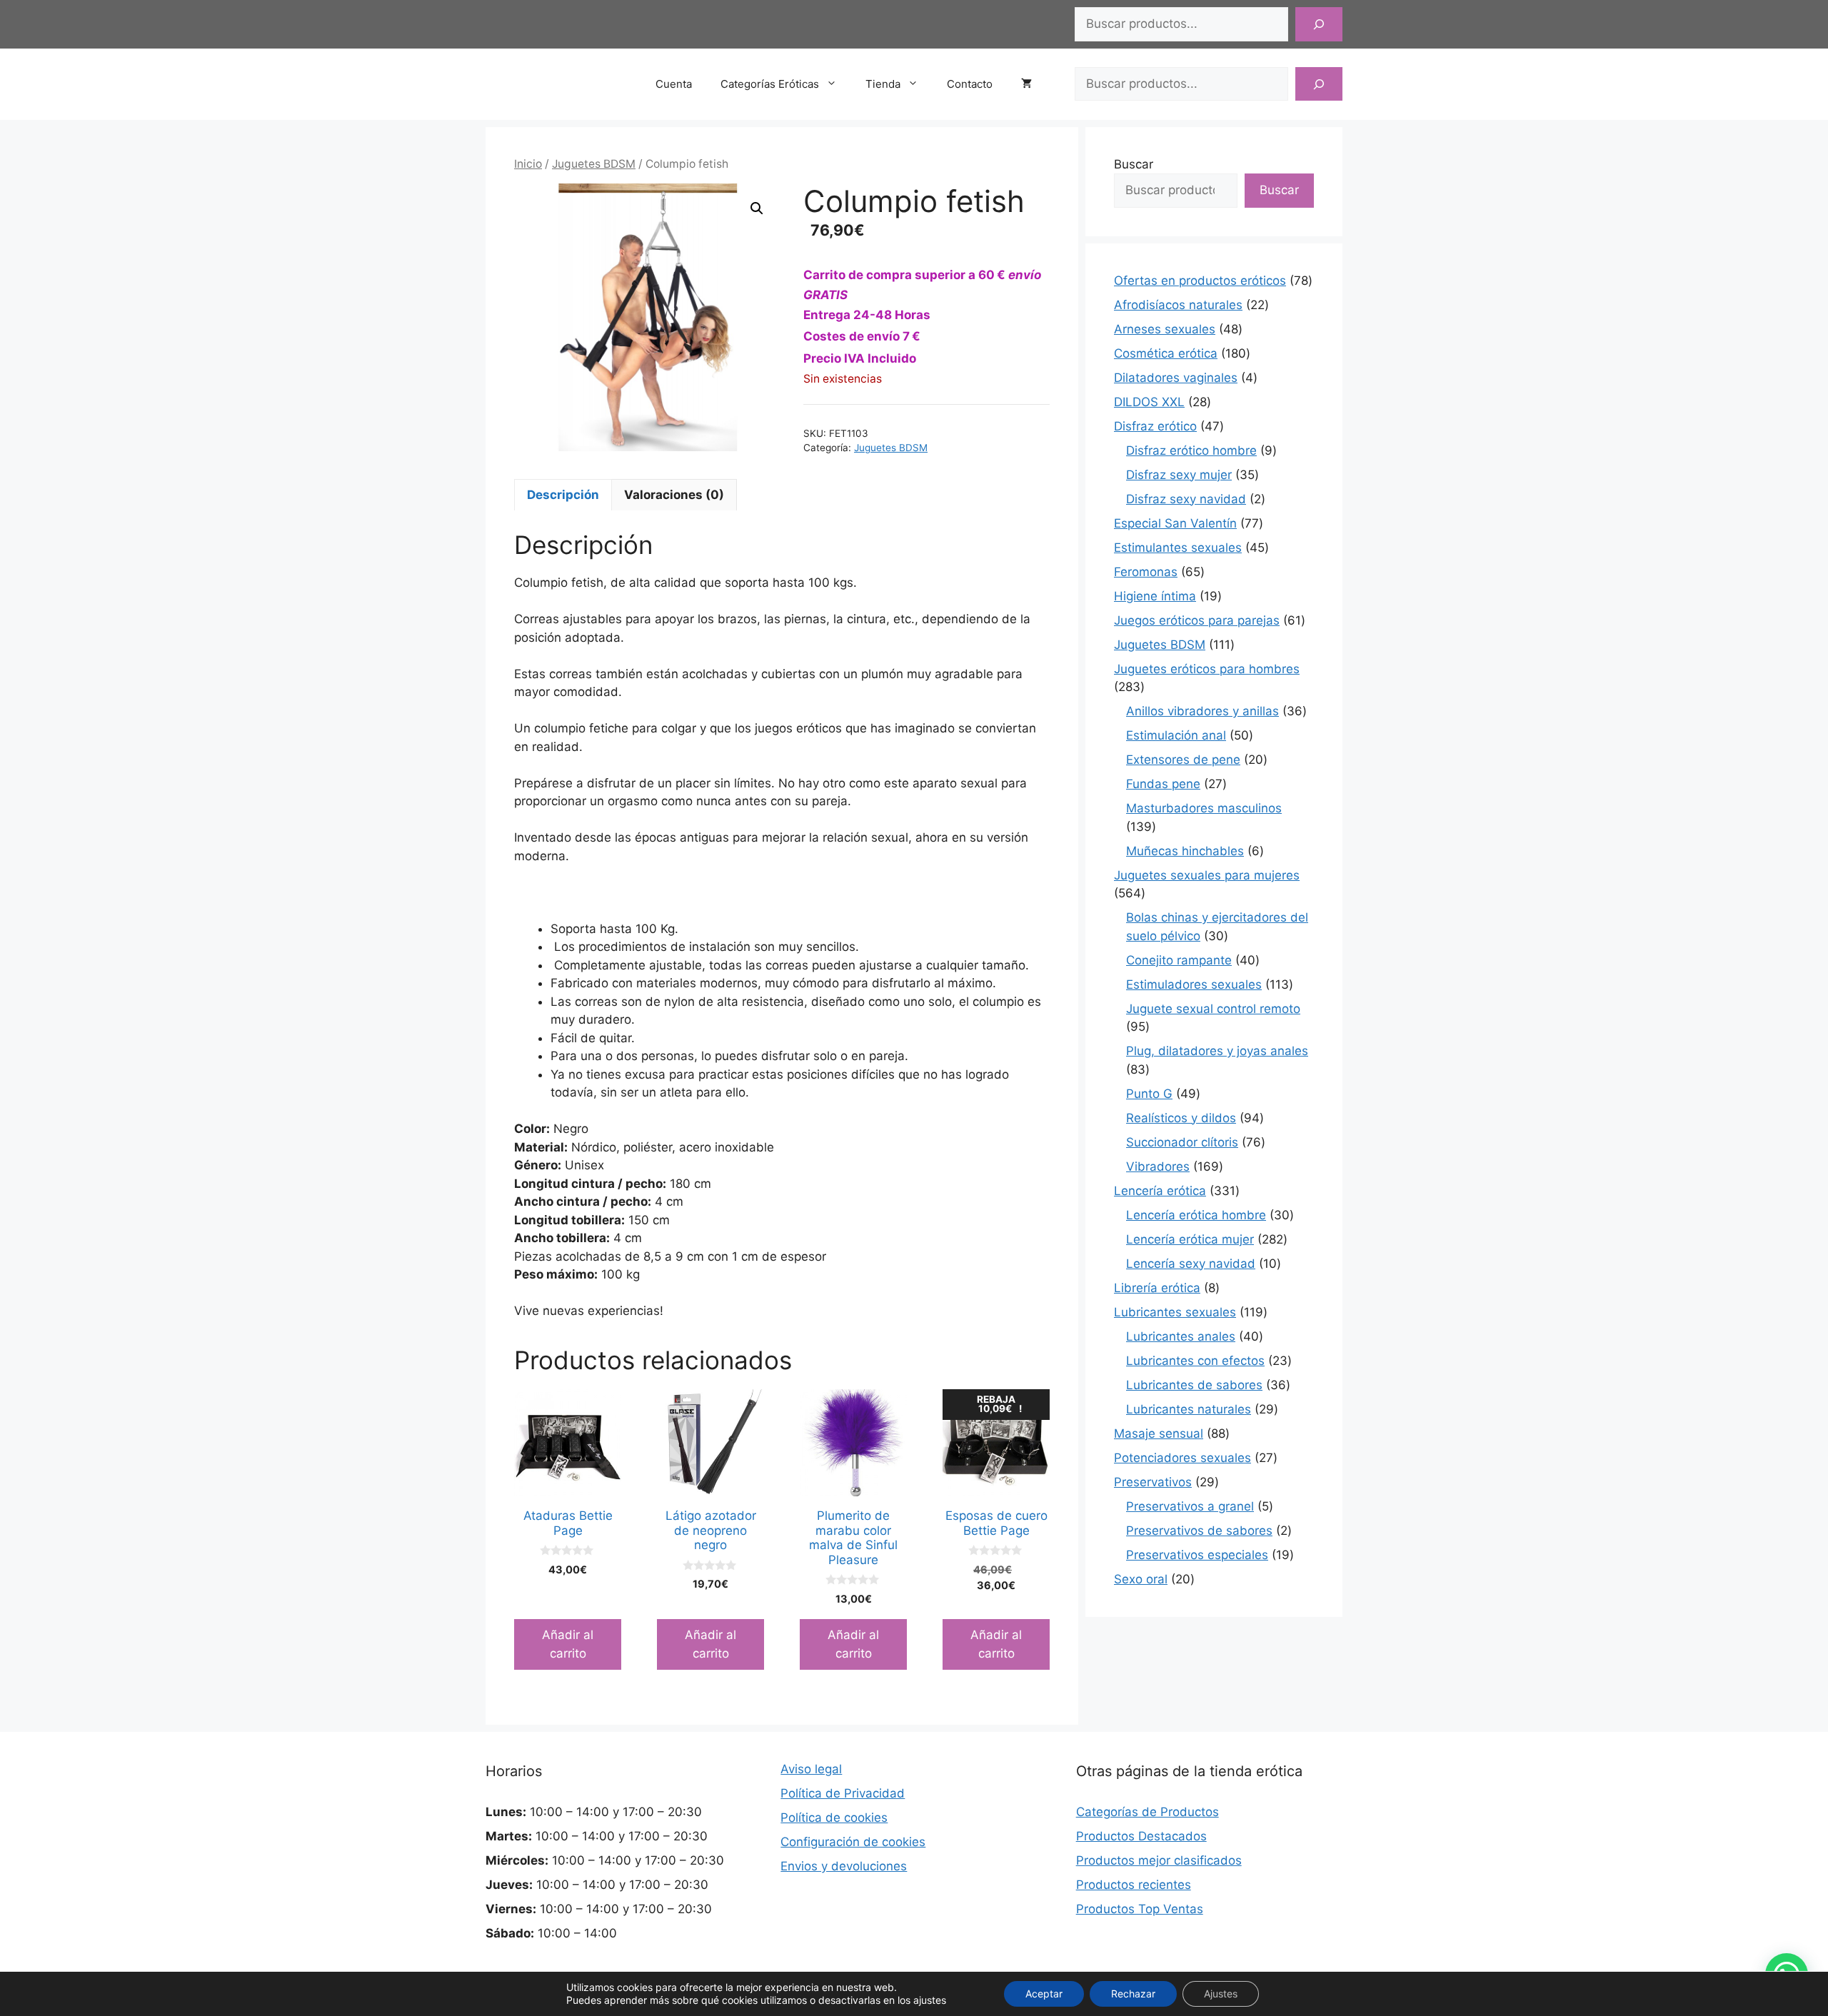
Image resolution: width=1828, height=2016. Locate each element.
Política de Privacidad (843, 1793)
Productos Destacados (1141, 1836)
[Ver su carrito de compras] (1034, 84)
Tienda (883, 84)
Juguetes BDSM (594, 164)
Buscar (1134, 164)
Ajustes (1221, 1994)
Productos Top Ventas (1140, 1909)
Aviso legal (811, 1769)
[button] (757, 208)
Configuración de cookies (853, 1842)
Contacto (970, 84)
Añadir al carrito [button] (568, 1644)
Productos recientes (1134, 1885)
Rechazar (1133, 1994)
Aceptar (1044, 1994)
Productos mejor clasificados (1159, 1860)
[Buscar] (1319, 24)
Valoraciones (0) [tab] (674, 495)
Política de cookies (834, 1818)
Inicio (528, 164)
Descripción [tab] (563, 495)
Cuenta (674, 84)
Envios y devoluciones (844, 1866)
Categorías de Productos (1147, 1812)
